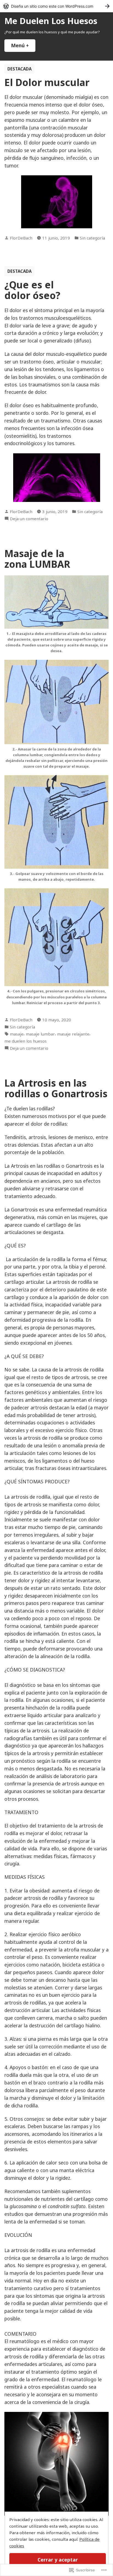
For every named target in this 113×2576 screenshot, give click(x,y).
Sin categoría (92, 238)
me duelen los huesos (26, 1041)
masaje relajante (73, 1034)
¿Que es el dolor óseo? (32, 290)
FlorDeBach (21, 238)
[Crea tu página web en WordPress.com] (56, 6)
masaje (17, 1034)
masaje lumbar (40, 1034)
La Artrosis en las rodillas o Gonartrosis (56, 1088)
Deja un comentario (29, 519)
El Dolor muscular (47, 82)
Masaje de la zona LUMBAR (37, 559)
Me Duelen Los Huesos (51, 21)
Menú (23, 45)
